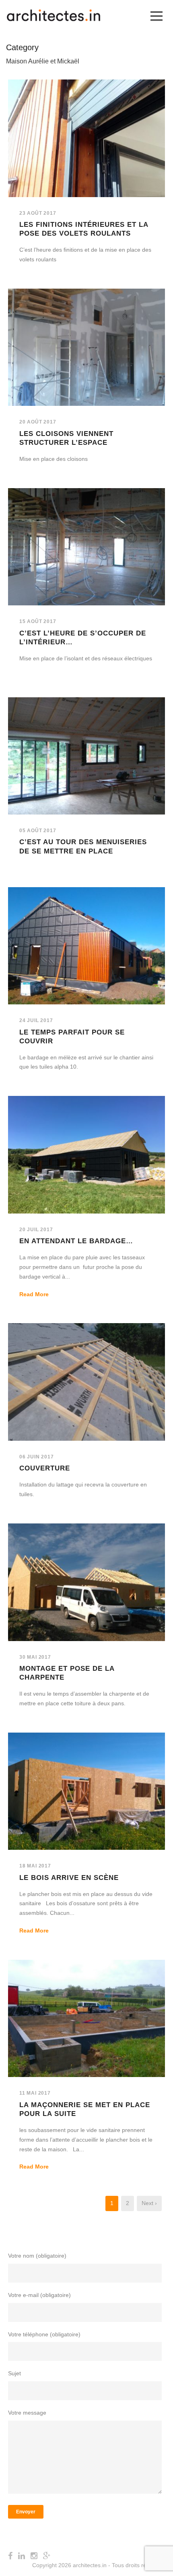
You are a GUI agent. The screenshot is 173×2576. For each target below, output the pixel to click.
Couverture (45, 1468)
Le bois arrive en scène (69, 1878)
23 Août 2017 (38, 213)
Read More (34, 1294)
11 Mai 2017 (35, 2093)
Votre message (27, 2413)
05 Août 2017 (38, 831)
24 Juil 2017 (36, 1020)
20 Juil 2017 (36, 1230)
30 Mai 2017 (35, 1657)
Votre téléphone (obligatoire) (44, 2334)
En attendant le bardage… (76, 1241)
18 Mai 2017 (35, 1866)
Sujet (14, 2373)
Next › (149, 2203)
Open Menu (156, 16)
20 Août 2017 (38, 422)
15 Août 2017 (38, 621)
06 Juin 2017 (37, 1457)
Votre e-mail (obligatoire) (39, 2295)
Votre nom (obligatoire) (37, 2256)
